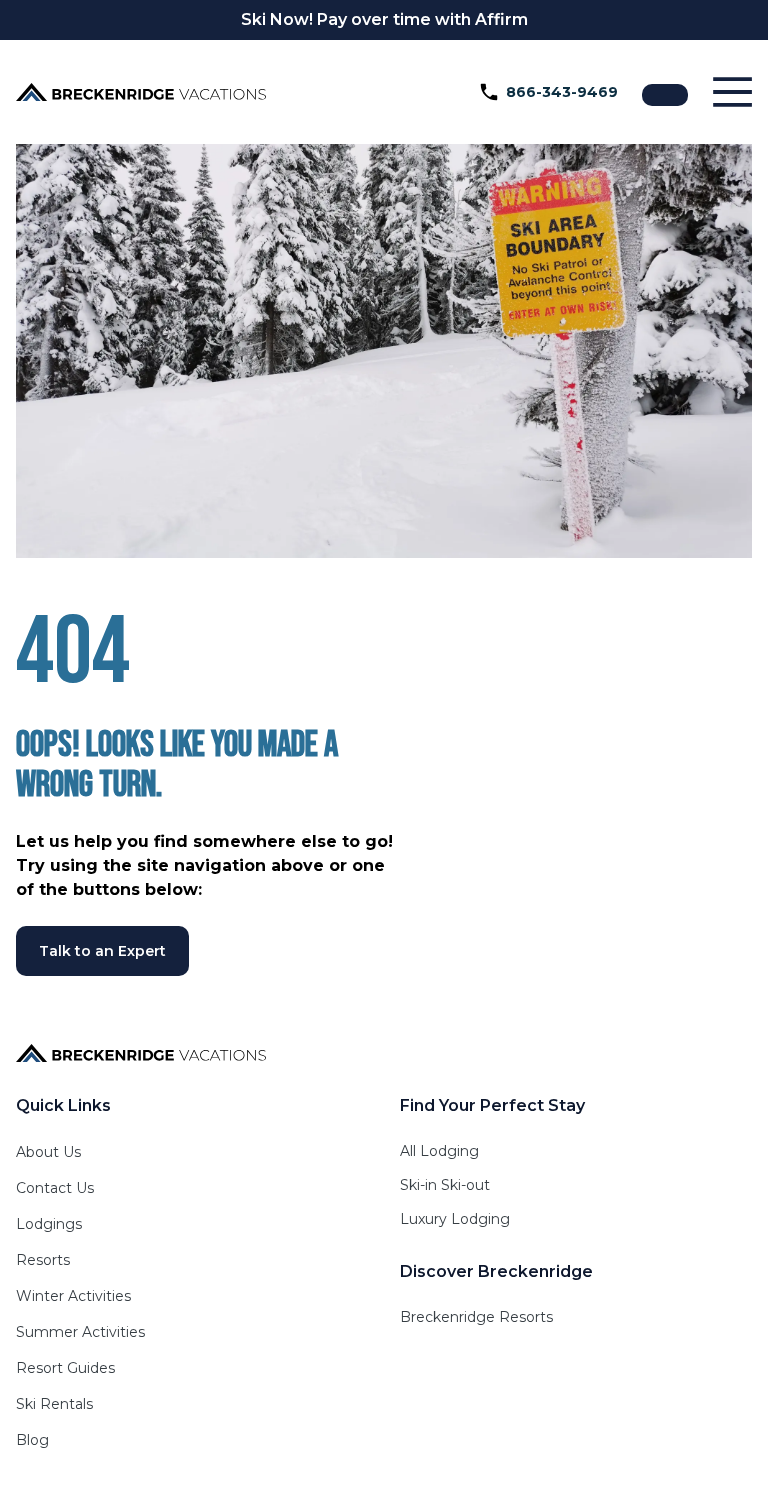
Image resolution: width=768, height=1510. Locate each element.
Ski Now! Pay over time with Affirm (384, 19)
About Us (48, 1152)
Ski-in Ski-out (445, 1185)
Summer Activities (80, 1332)
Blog (32, 1440)
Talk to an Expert (102, 951)
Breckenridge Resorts (476, 1317)
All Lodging (439, 1151)
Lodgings (49, 1224)
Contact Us (55, 1188)
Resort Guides (65, 1368)
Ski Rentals (54, 1404)
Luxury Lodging (455, 1219)
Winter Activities (73, 1296)
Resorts (43, 1260)
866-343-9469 (562, 92)
